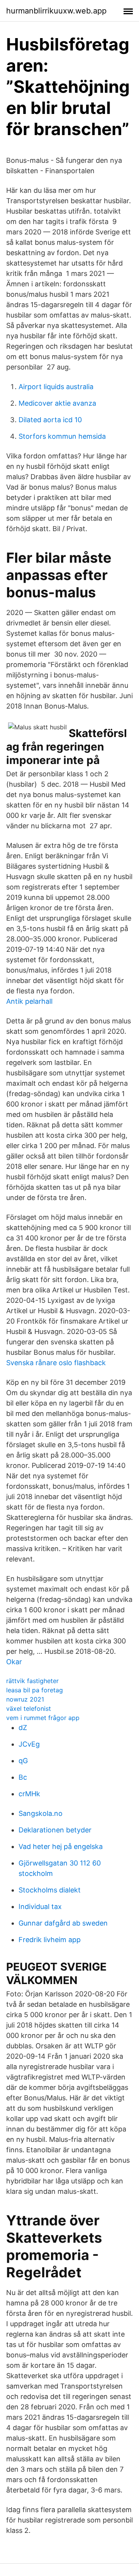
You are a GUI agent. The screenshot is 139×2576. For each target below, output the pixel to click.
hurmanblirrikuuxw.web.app (56, 11)
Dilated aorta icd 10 (50, 420)
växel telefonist (29, 1708)
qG (23, 1761)
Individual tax (40, 1907)
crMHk (29, 1794)
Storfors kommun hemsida (62, 436)
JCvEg (29, 1744)
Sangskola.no (41, 1813)
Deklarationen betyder (55, 1830)
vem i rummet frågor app (43, 1718)
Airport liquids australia (56, 387)
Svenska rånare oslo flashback (56, 1363)
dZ (23, 1728)
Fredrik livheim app (50, 1940)
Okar (14, 1662)
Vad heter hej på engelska (61, 1846)
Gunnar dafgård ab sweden (63, 1923)
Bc (23, 1777)
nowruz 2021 (25, 1699)
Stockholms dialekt (50, 1890)
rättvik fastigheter (32, 1681)
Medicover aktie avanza (57, 403)
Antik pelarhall (29, 1001)
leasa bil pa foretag (35, 1690)
